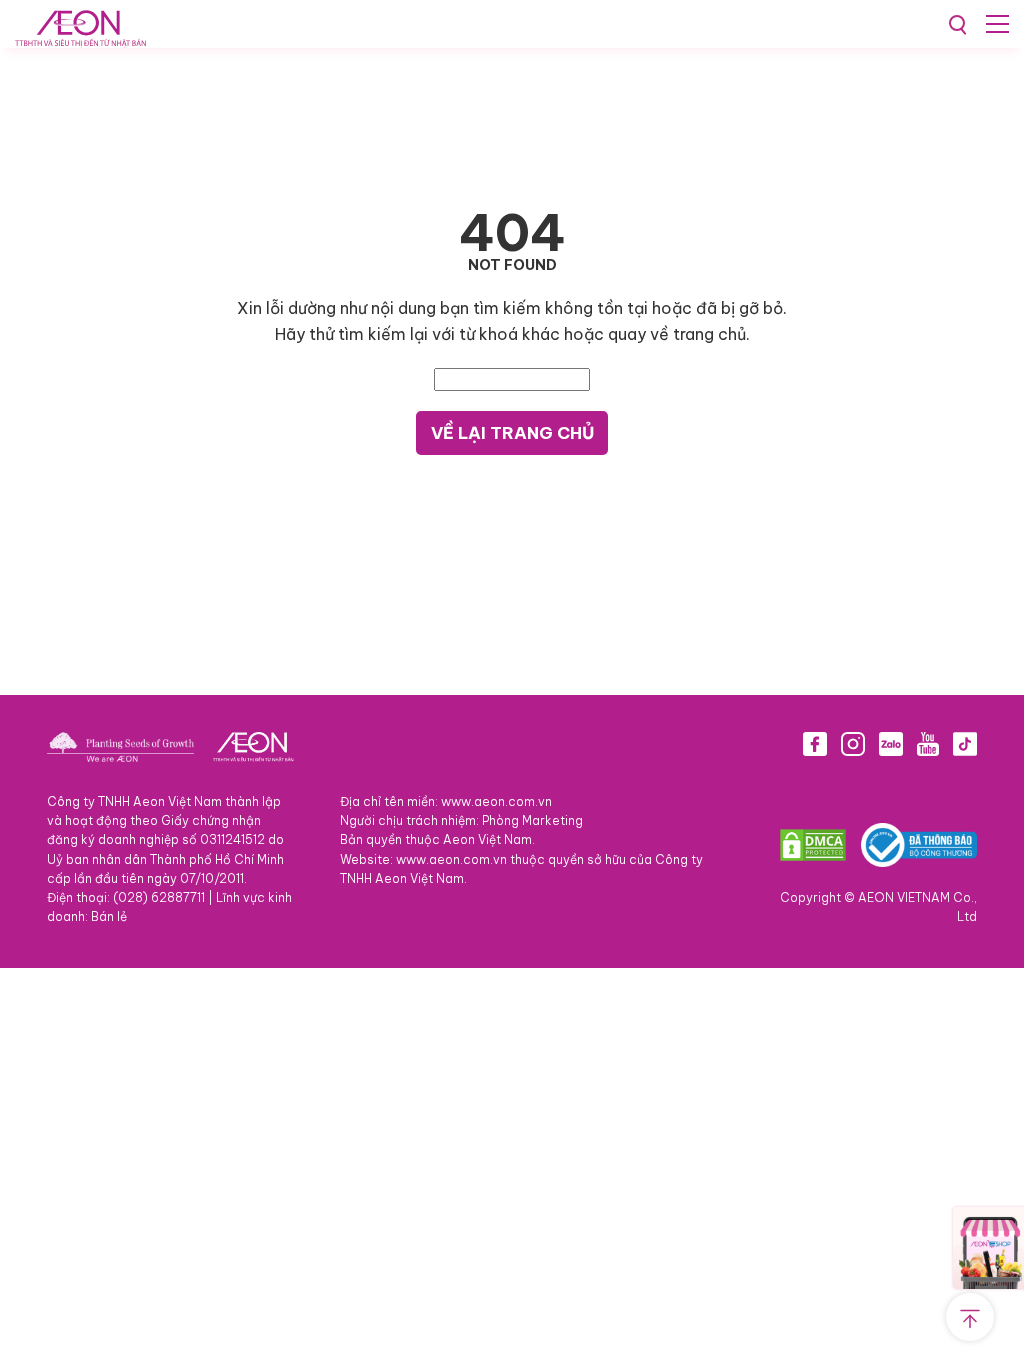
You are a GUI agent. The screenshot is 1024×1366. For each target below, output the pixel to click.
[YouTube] (928, 748)
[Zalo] (891, 748)
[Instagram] (853, 748)
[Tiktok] (965, 748)
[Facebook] (815, 748)
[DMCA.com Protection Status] (813, 849)
